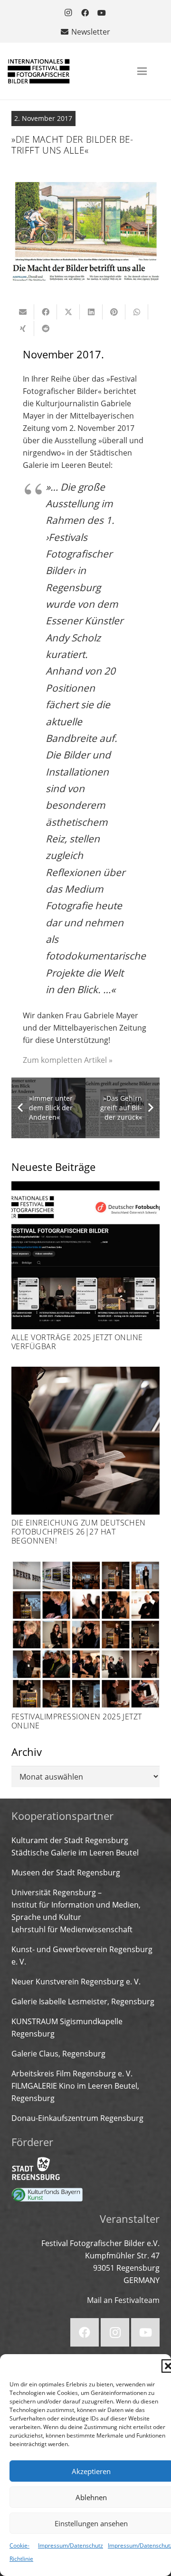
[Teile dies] (46, 312)
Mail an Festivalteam (123, 2300)
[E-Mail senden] (23, 312)
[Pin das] (114, 312)
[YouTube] (102, 13)
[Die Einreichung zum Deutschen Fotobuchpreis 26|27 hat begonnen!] (85, 1456)
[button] (142, 71)
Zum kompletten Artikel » (68, 1060)
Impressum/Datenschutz (71, 2545)
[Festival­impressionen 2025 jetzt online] (85, 1645)
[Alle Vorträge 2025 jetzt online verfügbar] (85, 1266)
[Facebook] (85, 13)
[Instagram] (68, 13)
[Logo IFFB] (39, 71)
